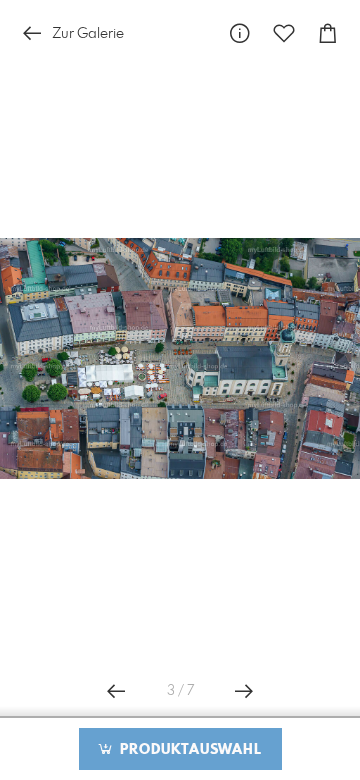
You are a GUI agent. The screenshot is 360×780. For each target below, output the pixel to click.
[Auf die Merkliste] (284, 33)
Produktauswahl (188, 750)
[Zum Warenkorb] (328, 33)
